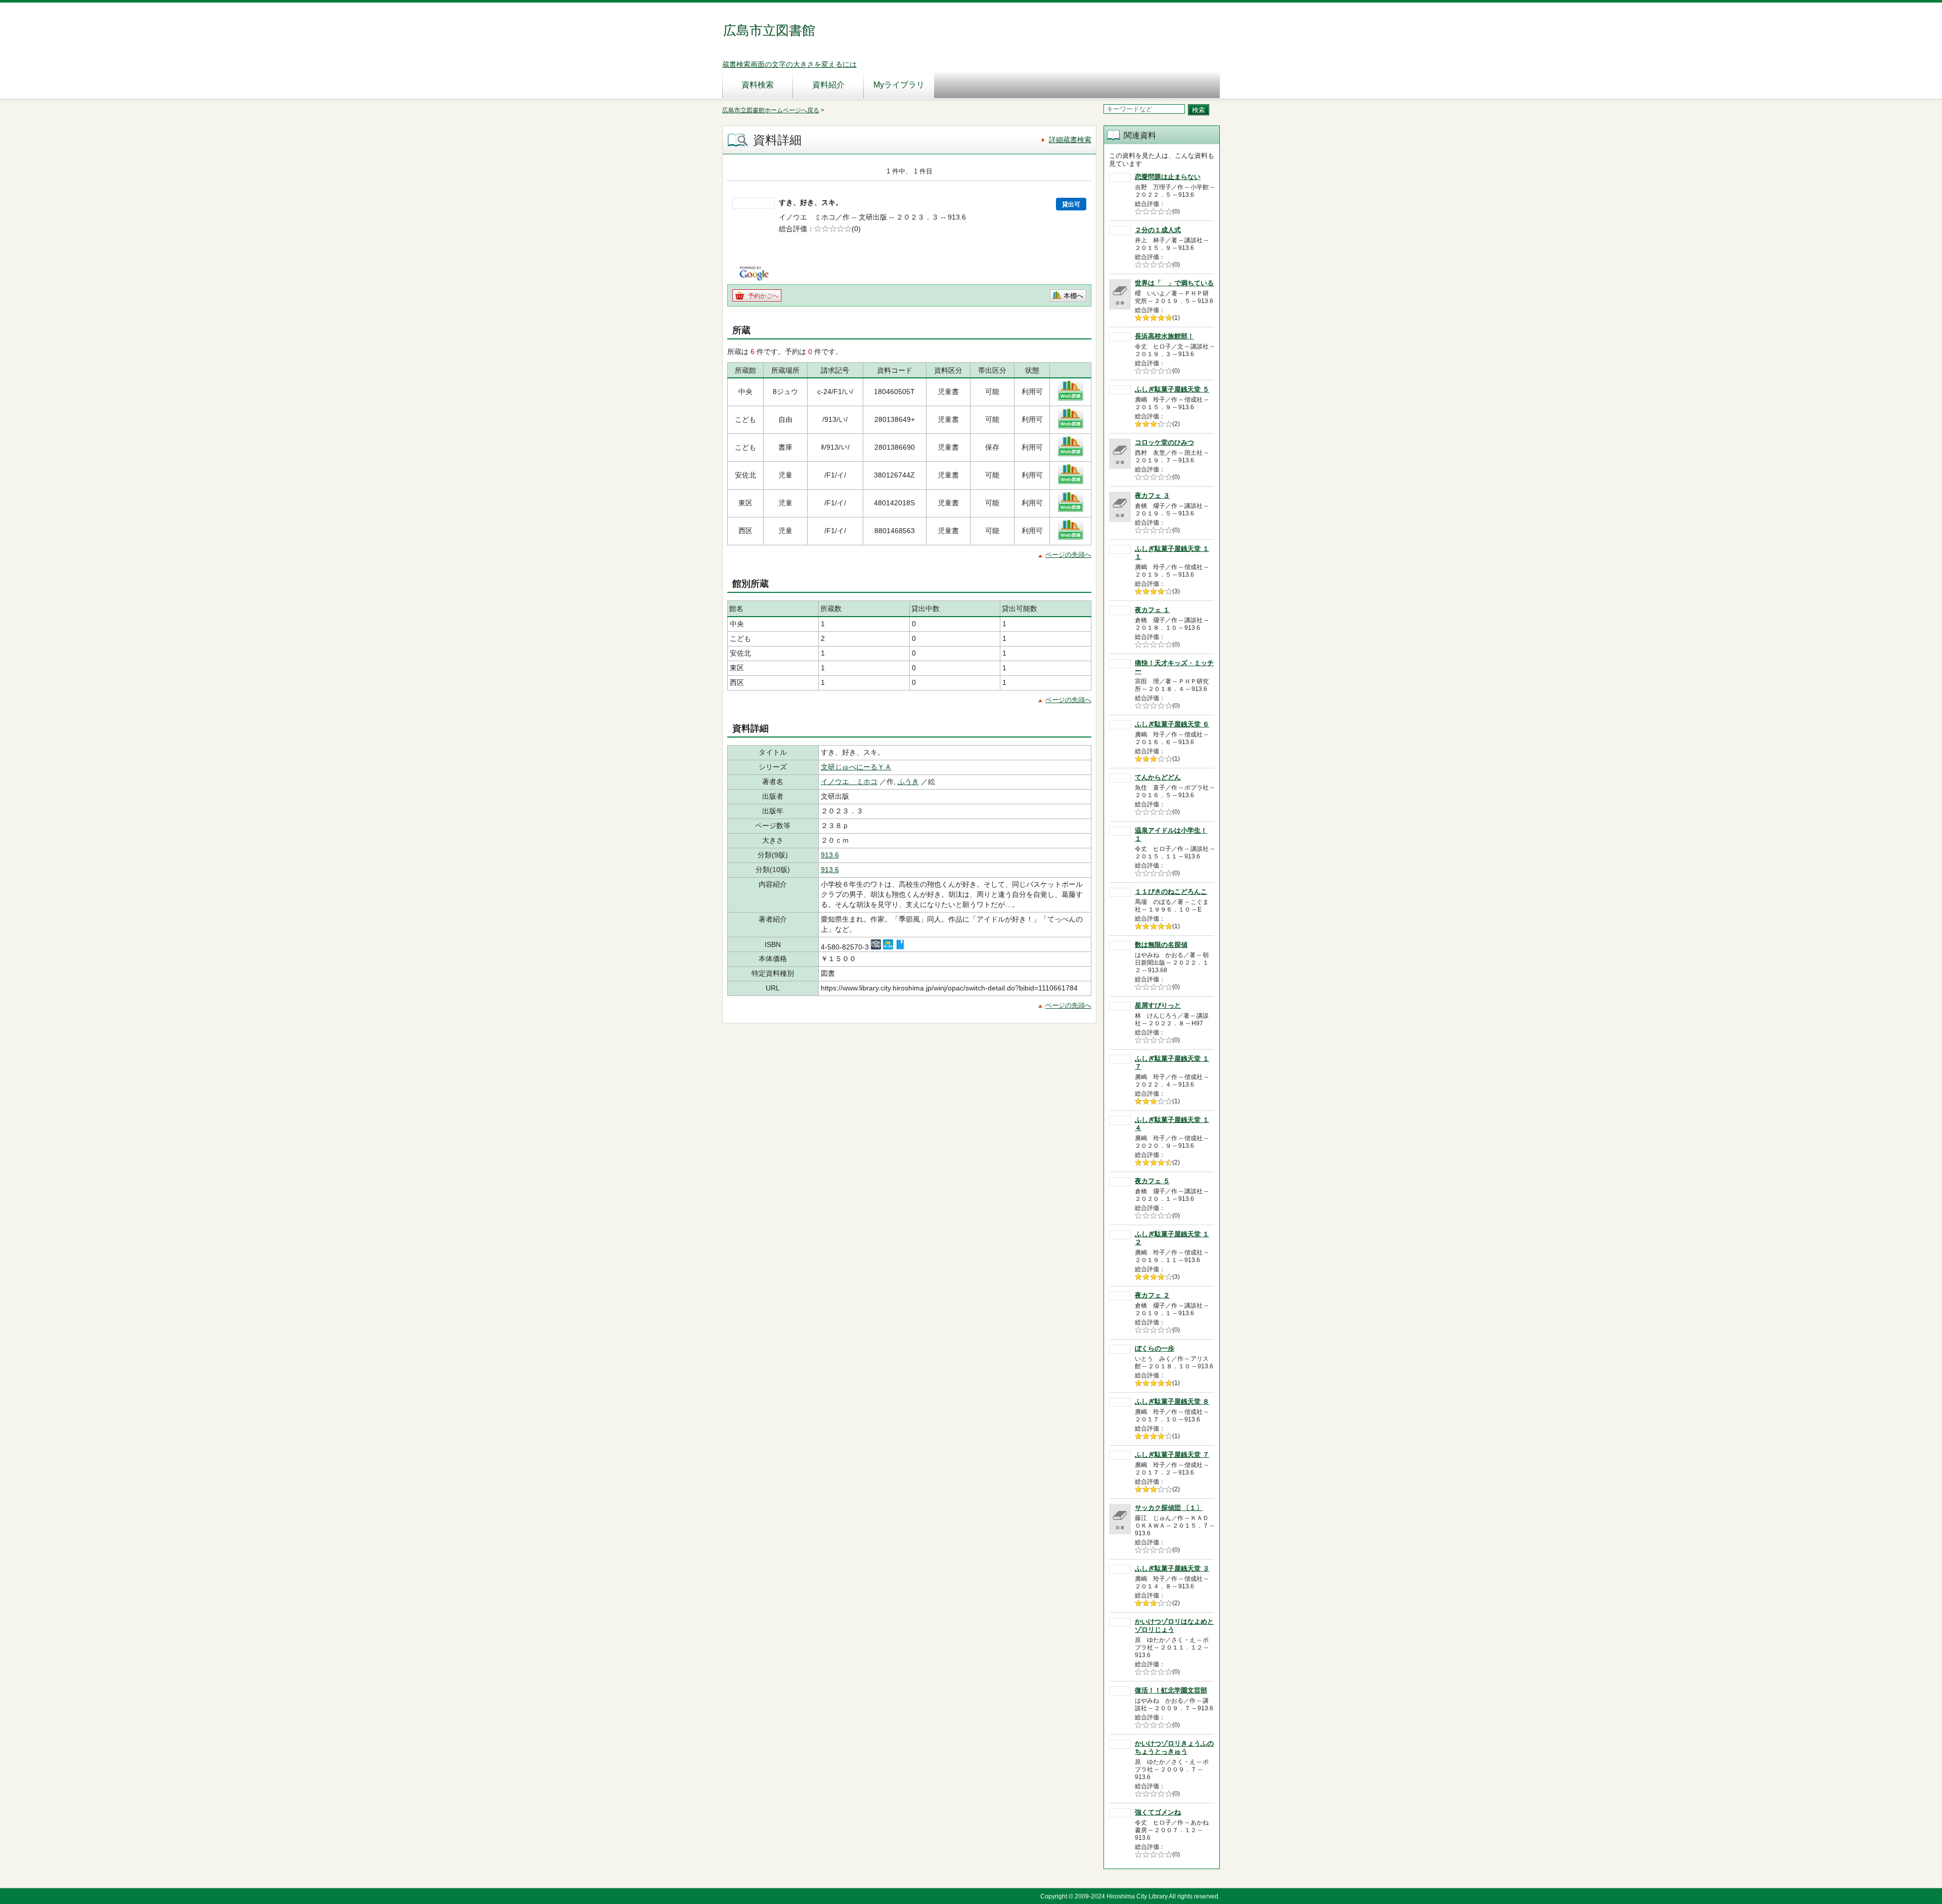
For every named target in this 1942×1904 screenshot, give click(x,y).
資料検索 (758, 85)
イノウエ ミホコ (849, 782)
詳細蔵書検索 (1070, 140)
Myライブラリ (899, 85)
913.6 (830, 855)
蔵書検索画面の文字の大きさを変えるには (789, 64)
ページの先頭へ (1068, 555)
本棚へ (1073, 296)
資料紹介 (828, 85)
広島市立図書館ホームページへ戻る (771, 110)
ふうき (908, 782)
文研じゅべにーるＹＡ (856, 767)
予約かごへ (763, 296)
